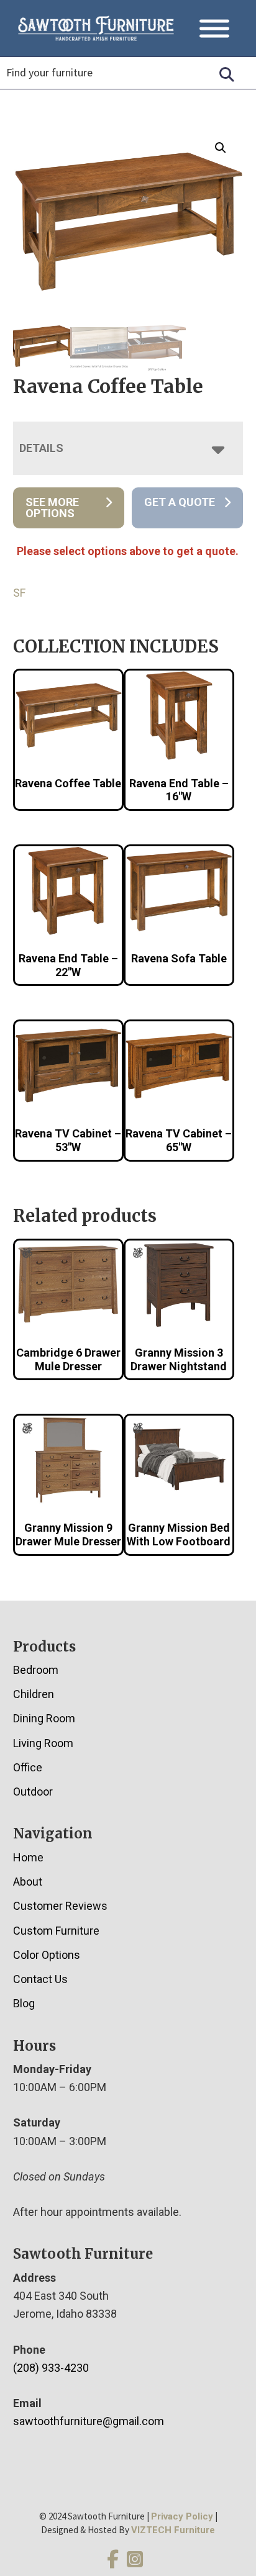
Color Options (47, 1955)
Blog (24, 2003)
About (28, 1882)
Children (34, 1694)
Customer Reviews (60, 1906)
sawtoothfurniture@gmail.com (89, 2421)
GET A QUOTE (180, 502)
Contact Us (40, 1979)
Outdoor (33, 1792)
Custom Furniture (56, 1931)
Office (28, 1767)
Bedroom (36, 1670)
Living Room (43, 1743)
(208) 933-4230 (51, 2368)
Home (28, 1857)
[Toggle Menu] (214, 28)
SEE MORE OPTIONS (52, 508)
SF (19, 593)
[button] (221, 148)
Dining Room (44, 1718)
